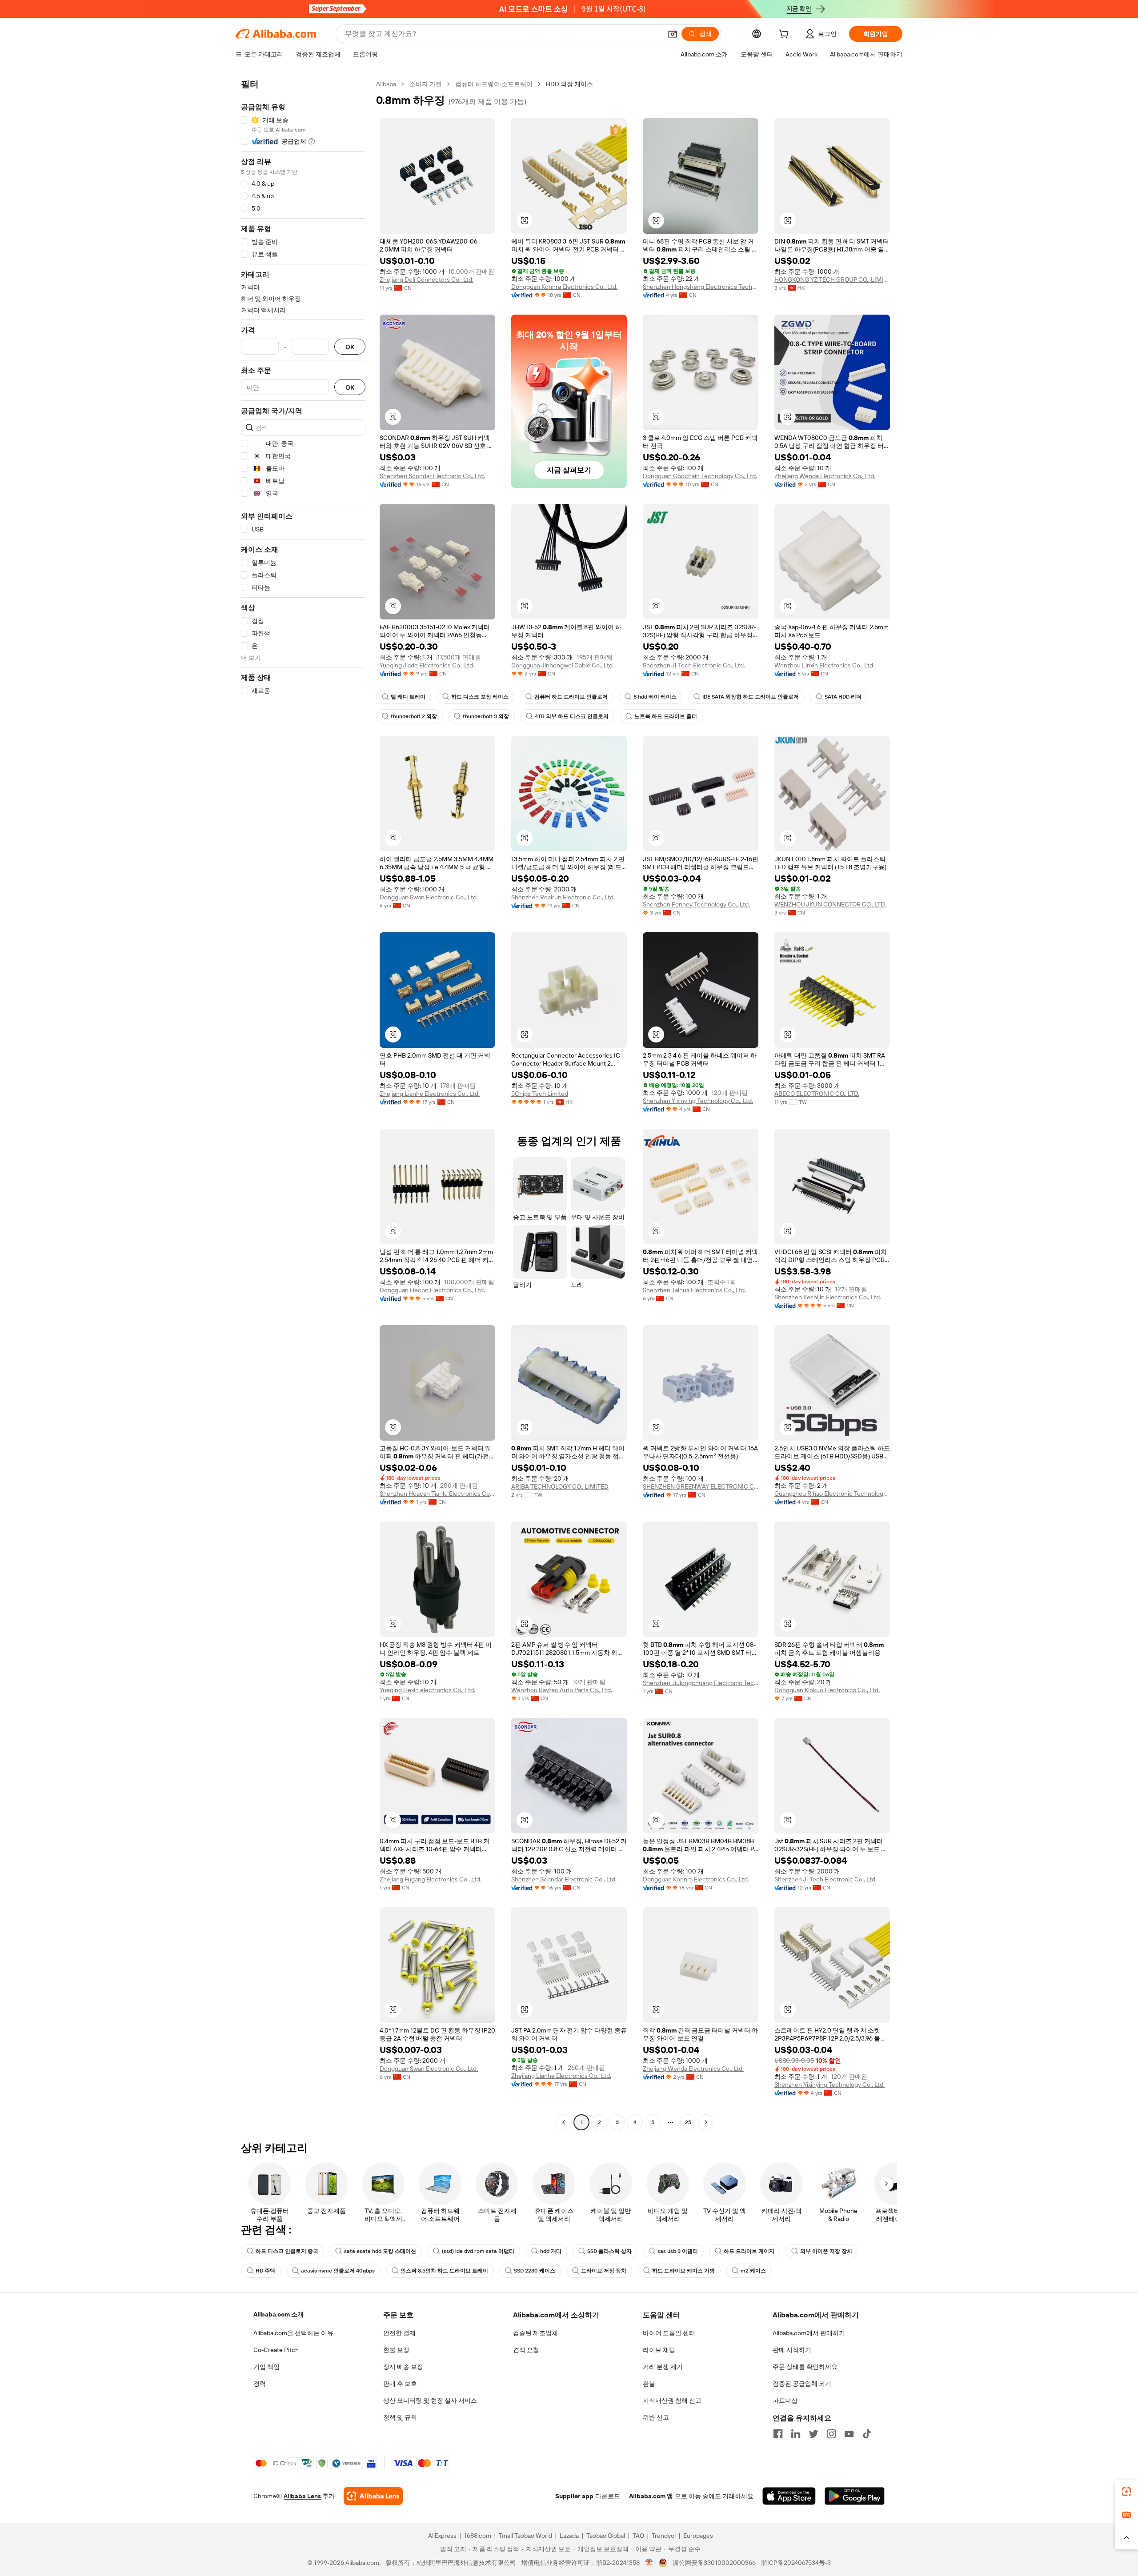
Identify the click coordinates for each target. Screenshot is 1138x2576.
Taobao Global (606, 2536)
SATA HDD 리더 (843, 697)
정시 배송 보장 (403, 2367)
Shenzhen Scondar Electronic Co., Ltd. (432, 476)
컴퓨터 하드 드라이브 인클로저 (571, 697)
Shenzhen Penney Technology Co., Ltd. (696, 904)
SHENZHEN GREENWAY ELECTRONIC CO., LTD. (701, 1486)
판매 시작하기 (792, 2350)
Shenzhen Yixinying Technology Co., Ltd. (698, 1101)
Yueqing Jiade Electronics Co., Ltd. (427, 665)
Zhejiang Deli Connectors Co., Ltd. (427, 280)
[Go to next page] (706, 2122)
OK (350, 347)
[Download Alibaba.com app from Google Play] (855, 2496)
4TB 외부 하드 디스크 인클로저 (572, 716)
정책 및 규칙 (400, 2417)
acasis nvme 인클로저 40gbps (338, 2271)
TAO (638, 2536)
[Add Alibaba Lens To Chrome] (373, 2496)
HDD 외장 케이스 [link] (569, 84)
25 (688, 2122)
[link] (1126, 2492)
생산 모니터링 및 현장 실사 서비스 (430, 2400)
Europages (698, 2536)
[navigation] (303, 1104)
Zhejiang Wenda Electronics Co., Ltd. (825, 476)
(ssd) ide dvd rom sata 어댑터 (478, 2251)
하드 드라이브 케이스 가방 (683, 2271)
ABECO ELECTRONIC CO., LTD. (817, 1094)
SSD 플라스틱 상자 (609, 2251)
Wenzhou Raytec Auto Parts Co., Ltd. (562, 1690)
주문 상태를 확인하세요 (805, 2367)
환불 (649, 2384)
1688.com (478, 2536)
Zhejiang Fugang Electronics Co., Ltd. (431, 1879)
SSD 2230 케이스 (535, 2271)
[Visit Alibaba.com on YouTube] (849, 2434)
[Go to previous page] (564, 2122)
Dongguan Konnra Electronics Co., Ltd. (564, 287)
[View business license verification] (649, 2563)
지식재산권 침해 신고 (672, 2400)
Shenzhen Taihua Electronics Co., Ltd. (694, 1290)
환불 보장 (396, 2350)
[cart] (785, 35)
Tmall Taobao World (525, 2536)
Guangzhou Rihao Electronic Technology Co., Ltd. (832, 1494)
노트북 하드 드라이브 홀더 (666, 716)
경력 (260, 2384)
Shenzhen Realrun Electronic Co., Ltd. (563, 897)
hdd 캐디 (551, 2251)
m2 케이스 (753, 2271)
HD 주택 (265, 2271)
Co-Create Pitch (276, 2350)
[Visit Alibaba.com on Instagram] (831, 2434)
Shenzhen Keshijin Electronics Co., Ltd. (828, 1297)
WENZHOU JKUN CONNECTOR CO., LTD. (830, 904)
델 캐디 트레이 (408, 697)
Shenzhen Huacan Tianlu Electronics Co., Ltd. (437, 1494)
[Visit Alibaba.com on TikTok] (867, 2434)
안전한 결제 (399, 2333)
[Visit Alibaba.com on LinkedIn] (796, 2434)
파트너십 (785, 2400)
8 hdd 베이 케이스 (655, 697)
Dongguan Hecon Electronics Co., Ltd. (432, 1290)
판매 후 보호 (400, 2384)
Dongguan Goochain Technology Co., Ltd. (700, 476)
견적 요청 (526, 2350)
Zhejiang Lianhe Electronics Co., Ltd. (430, 1094)
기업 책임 (266, 2367)
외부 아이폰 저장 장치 (826, 2251)
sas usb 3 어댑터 (678, 2251)
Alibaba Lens (302, 2496)
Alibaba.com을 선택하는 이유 (293, 2333)
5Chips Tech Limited (540, 1094)
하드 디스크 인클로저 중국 (287, 2251)
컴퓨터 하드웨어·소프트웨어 (494, 84)
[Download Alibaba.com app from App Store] (789, 2496)
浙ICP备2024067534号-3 (796, 2563)
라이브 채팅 (659, 2350)
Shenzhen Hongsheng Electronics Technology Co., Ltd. (701, 287)
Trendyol (664, 2536)
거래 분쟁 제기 (663, 2367)
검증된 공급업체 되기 (802, 2384)
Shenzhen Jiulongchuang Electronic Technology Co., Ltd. (701, 1683)
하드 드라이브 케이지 (749, 2251)
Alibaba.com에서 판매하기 (809, 2333)
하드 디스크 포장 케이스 (480, 697)
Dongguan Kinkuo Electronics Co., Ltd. (827, 1690)
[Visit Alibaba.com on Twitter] (813, 2434)
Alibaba (386, 84)
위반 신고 (656, 2417)
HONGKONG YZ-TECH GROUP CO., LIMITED (832, 280)
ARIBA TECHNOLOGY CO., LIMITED (560, 1486)
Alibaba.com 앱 (651, 2496)
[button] (673, 34)
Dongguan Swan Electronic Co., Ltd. (429, 897)
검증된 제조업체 (535, 2333)
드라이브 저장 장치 (604, 2271)
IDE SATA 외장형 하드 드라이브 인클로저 (751, 697)
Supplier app (574, 2496)
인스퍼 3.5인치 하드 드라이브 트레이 (444, 2271)
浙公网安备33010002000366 (714, 2563)
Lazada (569, 2536)
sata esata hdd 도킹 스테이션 (380, 2251)
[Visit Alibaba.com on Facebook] (778, 2434)
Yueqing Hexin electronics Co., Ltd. (427, 1690)
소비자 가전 (426, 84)
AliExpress (442, 2536)
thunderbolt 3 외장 (486, 716)
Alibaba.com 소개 (278, 2314)
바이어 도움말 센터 (669, 2333)
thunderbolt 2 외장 (414, 716)
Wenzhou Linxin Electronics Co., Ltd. (824, 665)
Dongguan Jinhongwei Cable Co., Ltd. (563, 665)
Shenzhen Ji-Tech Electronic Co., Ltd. (694, 665)
